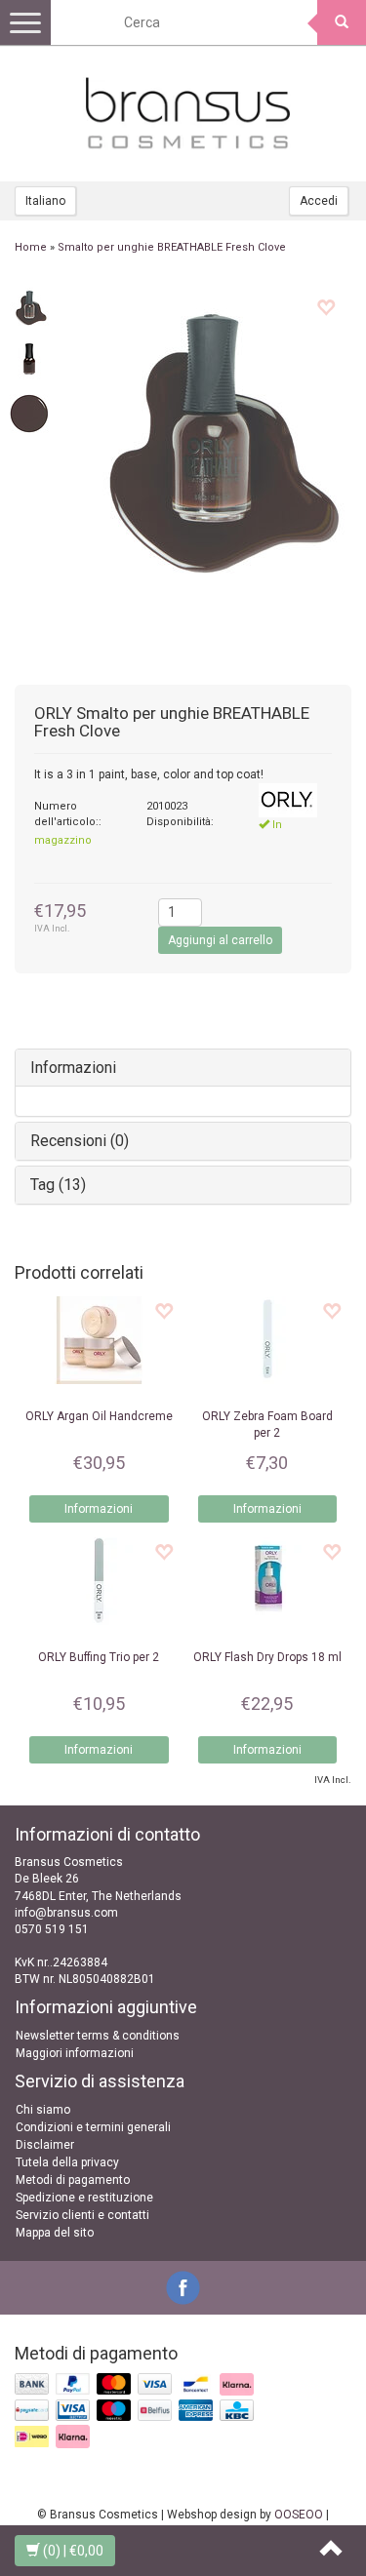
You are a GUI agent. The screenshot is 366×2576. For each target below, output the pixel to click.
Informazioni (73, 1068)
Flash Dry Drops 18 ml (267, 1657)
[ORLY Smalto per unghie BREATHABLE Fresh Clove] (29, 305)
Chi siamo (43, 2110)
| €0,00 (73, 2551)
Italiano (45, 201)
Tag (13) (58, 1185)
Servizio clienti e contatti (82, 2215)
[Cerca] (342, 22)
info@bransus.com (66, 1913)
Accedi (319, 201)
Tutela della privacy (67, 2162)
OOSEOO (299, 2515)
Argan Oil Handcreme (99, 1416)
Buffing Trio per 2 (99, 1657)
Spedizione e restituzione (84, 2198)
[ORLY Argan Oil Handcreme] (99, 1340)
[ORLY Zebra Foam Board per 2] (268, 1340)
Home (31, 247)
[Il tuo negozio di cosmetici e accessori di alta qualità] (188, 113)
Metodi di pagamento (73, 2180)
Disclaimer (45, 2145)
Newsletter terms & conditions (98, 2036)
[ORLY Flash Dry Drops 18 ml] (268, 1581)
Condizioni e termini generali (93, 2127)
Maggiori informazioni (75, 2053)
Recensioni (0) (80, 1141)
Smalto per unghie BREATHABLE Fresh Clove (172, 247)
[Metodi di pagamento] (136, 2412)
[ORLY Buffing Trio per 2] (99, 1581)
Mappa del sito (55, 2233)
